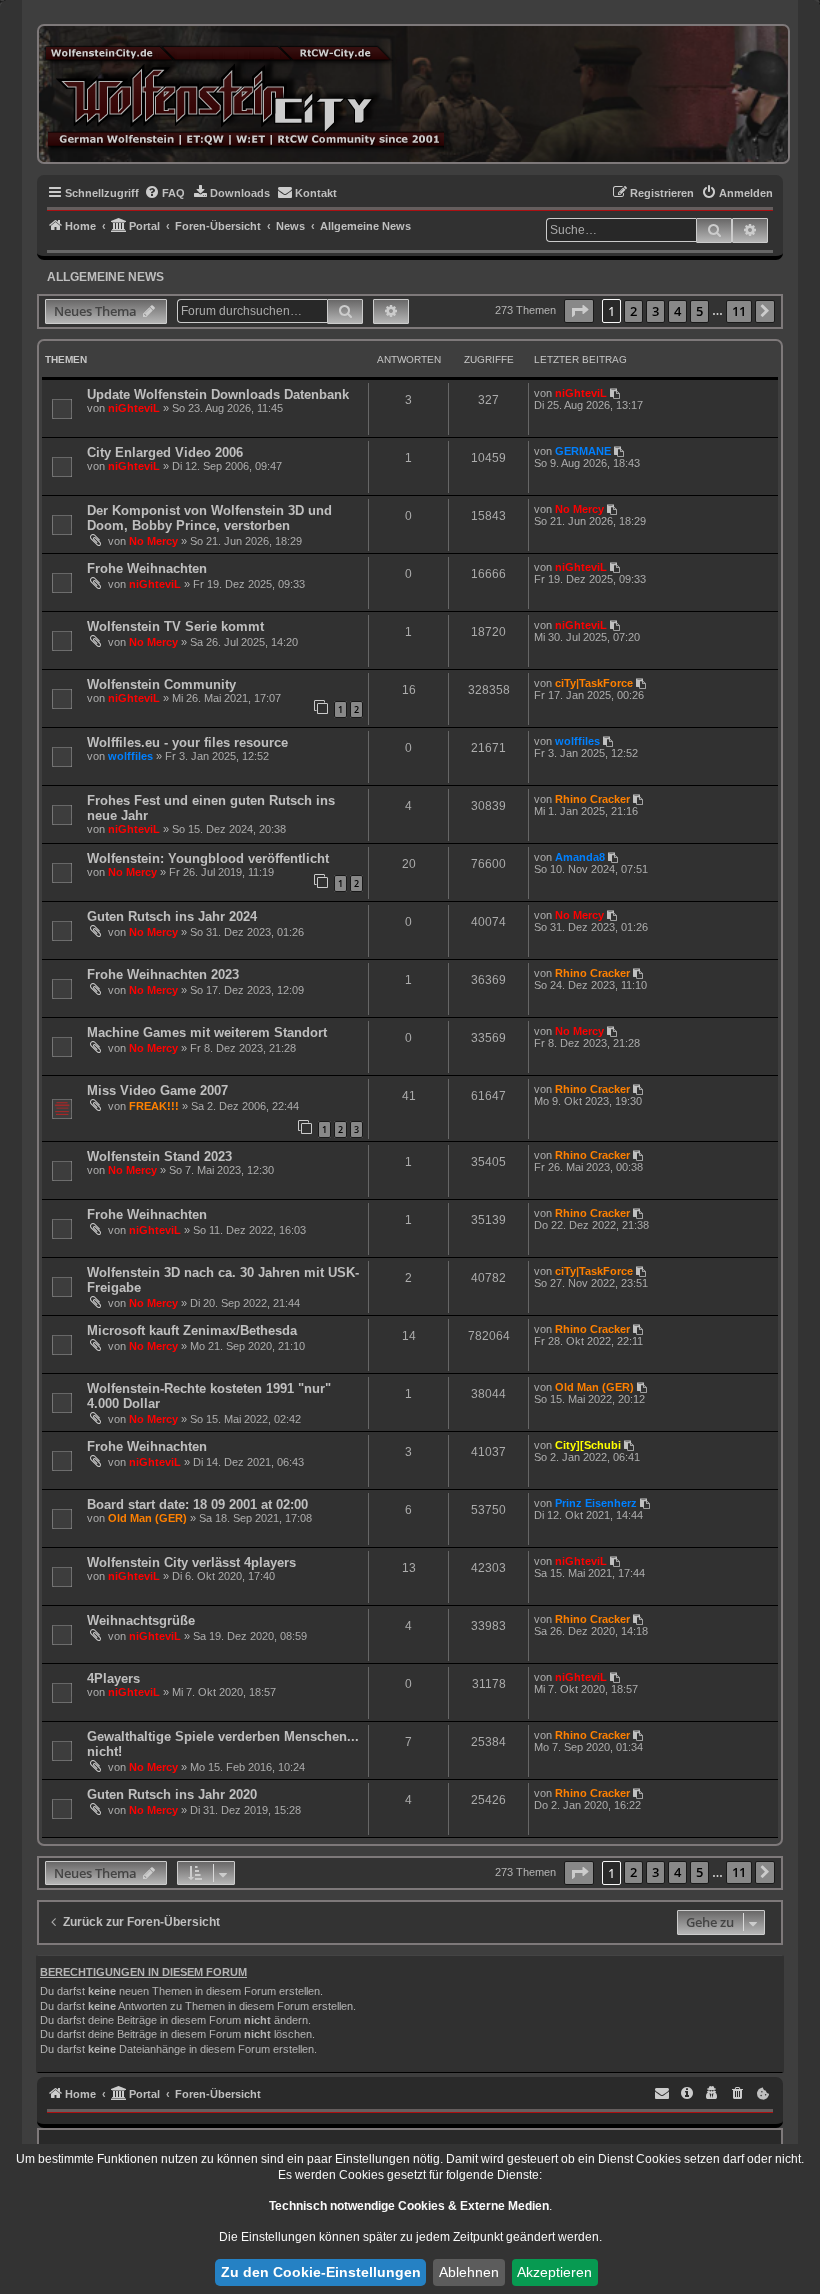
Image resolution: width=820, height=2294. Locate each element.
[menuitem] (164, 193)
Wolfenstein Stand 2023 (159, 1156)
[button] (579, 311)
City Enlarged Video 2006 (165, 452)
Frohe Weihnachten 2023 (163, 974)
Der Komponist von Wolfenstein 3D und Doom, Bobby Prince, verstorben (209, 518)
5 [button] (699, 311)
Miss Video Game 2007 (157, 1090)
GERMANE (583, 451)
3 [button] (655, 311)
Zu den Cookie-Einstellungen (321, 2272)
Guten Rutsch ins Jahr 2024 (172, 916)
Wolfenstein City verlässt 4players (191, 1562)
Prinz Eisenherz (596, 1503)
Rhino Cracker (592, 799)
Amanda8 (580, 857)
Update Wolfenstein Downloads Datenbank (218, 394)
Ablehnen (469, 2272)
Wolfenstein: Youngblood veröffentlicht (208, 858)
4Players (113, 1678)
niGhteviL (134, 408)
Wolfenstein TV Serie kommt (175, 626)
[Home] (244, 93)
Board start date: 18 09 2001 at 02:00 (197, 1504)
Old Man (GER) (594, 1387)
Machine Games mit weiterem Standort (207, 1032)
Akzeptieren (554, 2272)
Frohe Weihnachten (147, 568)
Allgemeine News (105, 277)
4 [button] (677, 311)
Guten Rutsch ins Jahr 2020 (172, 1794)
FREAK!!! (154, 1106)
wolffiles (130, 756)
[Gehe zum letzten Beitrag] (616, 393)
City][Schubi (588, 1445)
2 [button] (633, 311)
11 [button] (739, 311)
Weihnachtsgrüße (141, 1620)
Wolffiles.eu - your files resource (187, 742)
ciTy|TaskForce (594, 683)
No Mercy (153, 541)
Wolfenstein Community (161, 684)
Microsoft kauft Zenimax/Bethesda (192, 1330)
